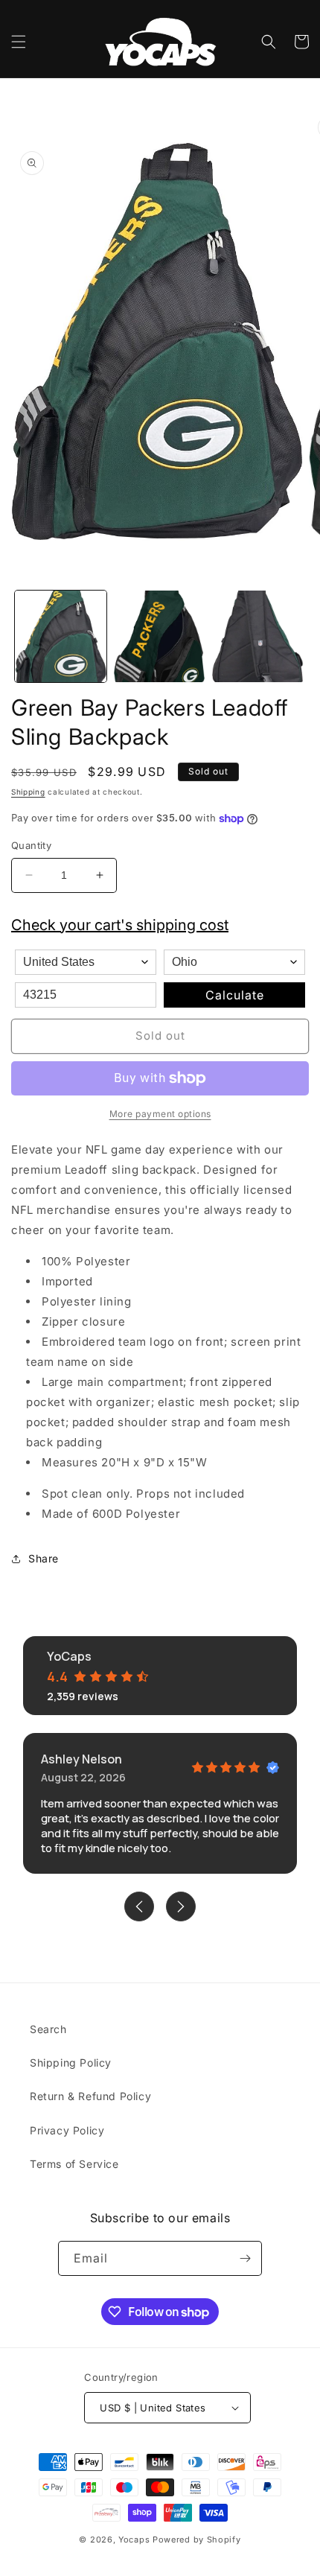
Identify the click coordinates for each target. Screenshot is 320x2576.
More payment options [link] (160, 1114)
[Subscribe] (245, 2258)
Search (48, 2029)
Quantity (31, 845)
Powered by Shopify (197, 2540)
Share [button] (44, 1558)
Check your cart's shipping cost (120, 925)
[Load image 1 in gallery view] (61, 636)
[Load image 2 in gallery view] (160, 636)
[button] (19, 42)
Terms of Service (74, 2164)
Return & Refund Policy (90, 2096)
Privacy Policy (67, 2130)
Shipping (28, 792)
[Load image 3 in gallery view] (258, 636)
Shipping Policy (71, 2063)
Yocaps (134, 2540)
